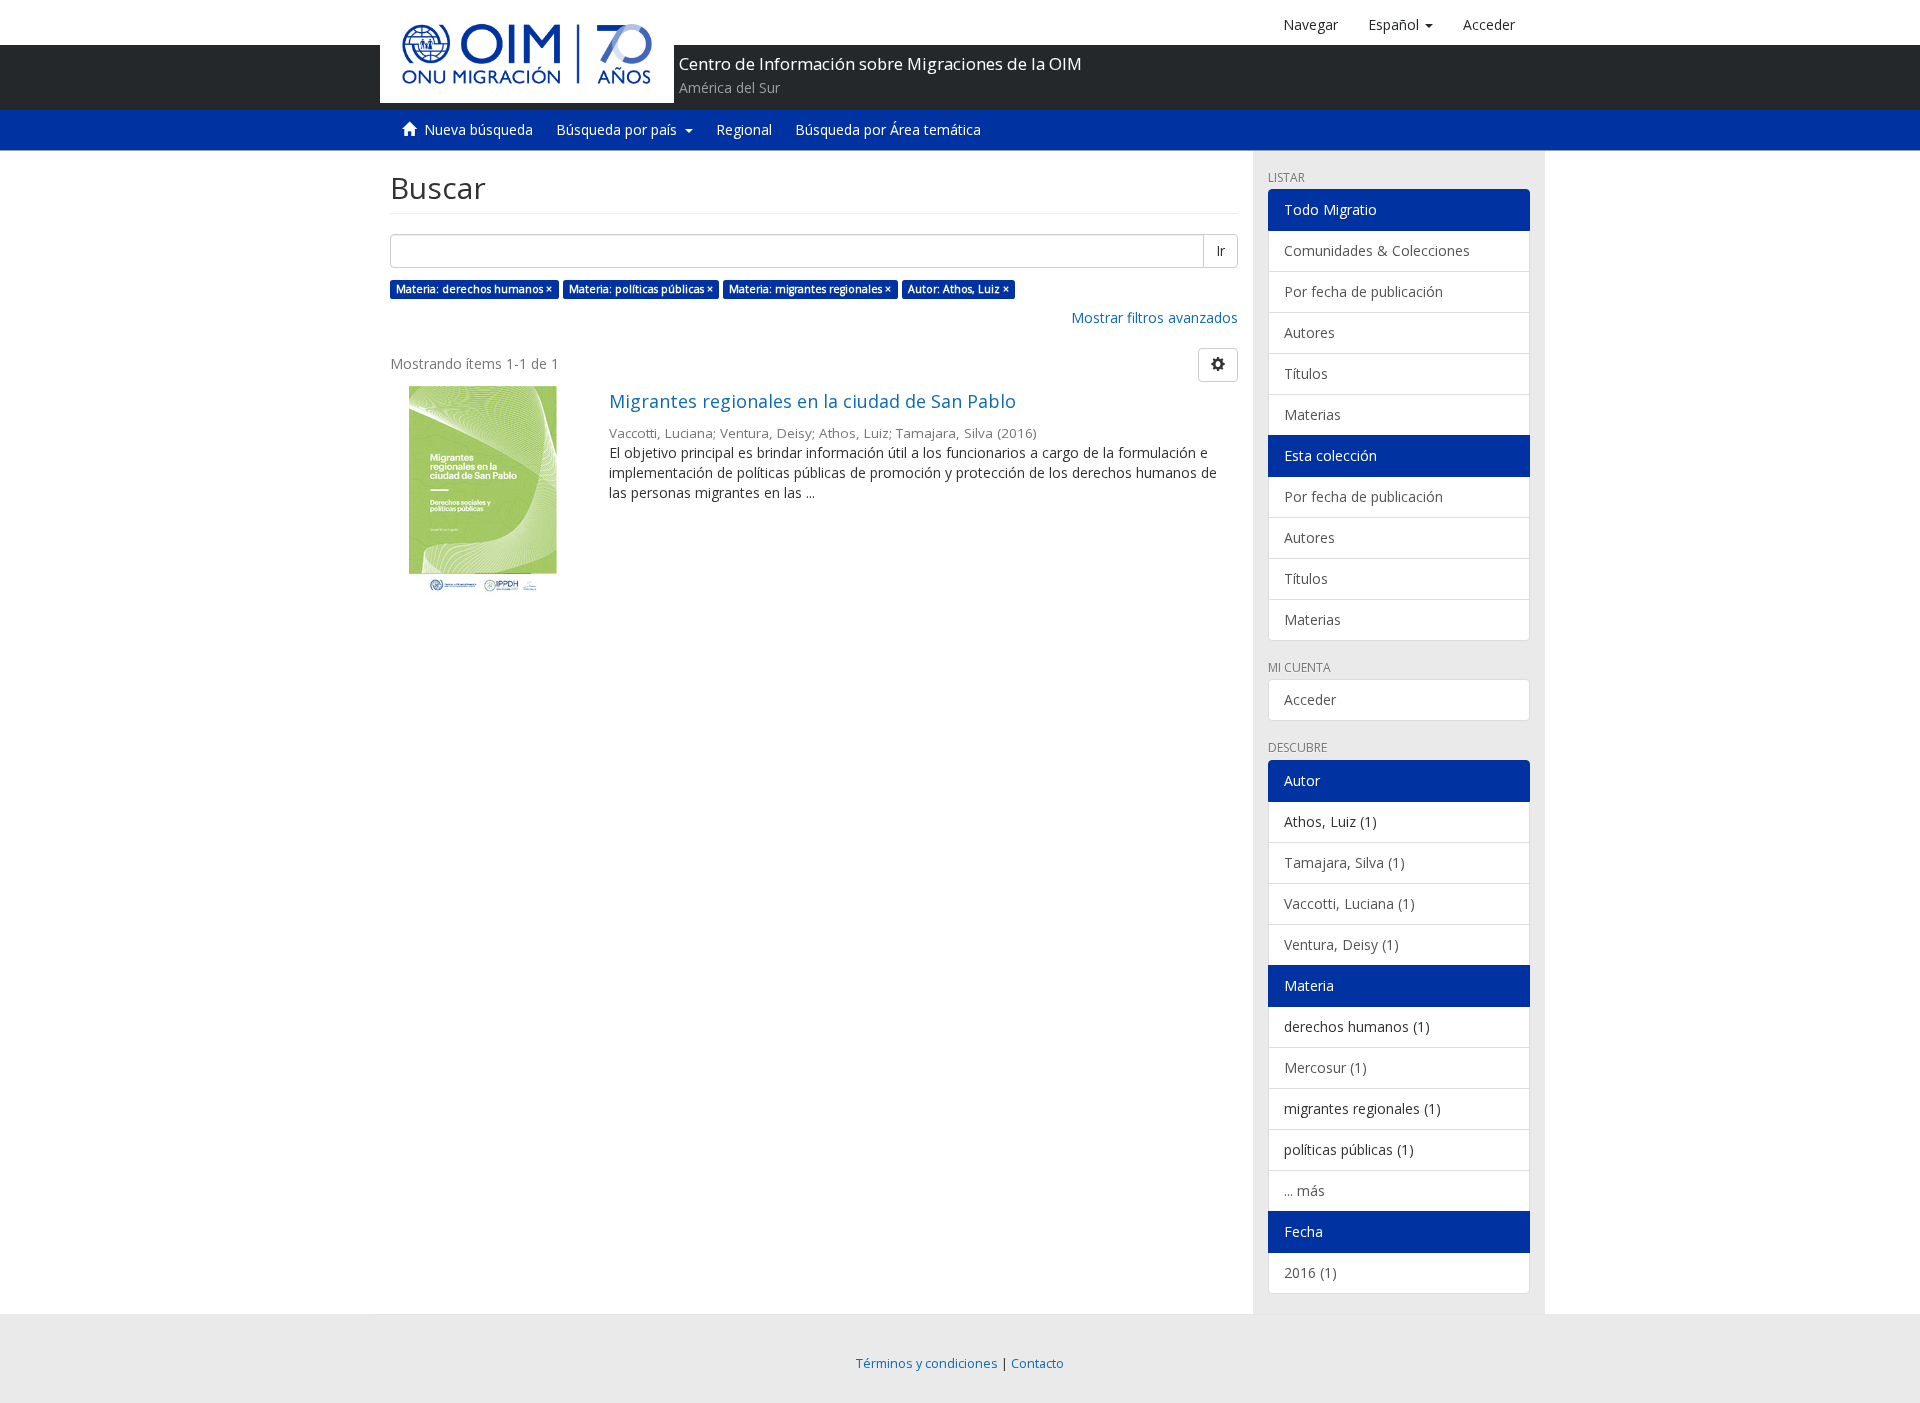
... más (1304, 1190)
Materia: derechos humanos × (474, 289)
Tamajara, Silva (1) (1344, 862)
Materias (1312, 414)
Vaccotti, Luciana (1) (1349, 903)
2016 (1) (1310, 1272)
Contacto (1037, 1363)
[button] (1400, 25)
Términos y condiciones (927, 1363)
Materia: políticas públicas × (641, 289)
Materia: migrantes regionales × (810, 289)
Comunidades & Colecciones (1377, 250)
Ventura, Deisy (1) (1341, 944)
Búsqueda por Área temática (888, 129)
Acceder (1310, 699)
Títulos (1306, 373)
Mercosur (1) (1325, 1067)
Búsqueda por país (620, 129)
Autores (1309, 332)
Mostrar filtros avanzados (1154, 317)
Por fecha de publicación (1363, 291)
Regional (744, 129)
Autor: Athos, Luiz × (958, 289)
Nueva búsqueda (478, 129)
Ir (1220, 250)
